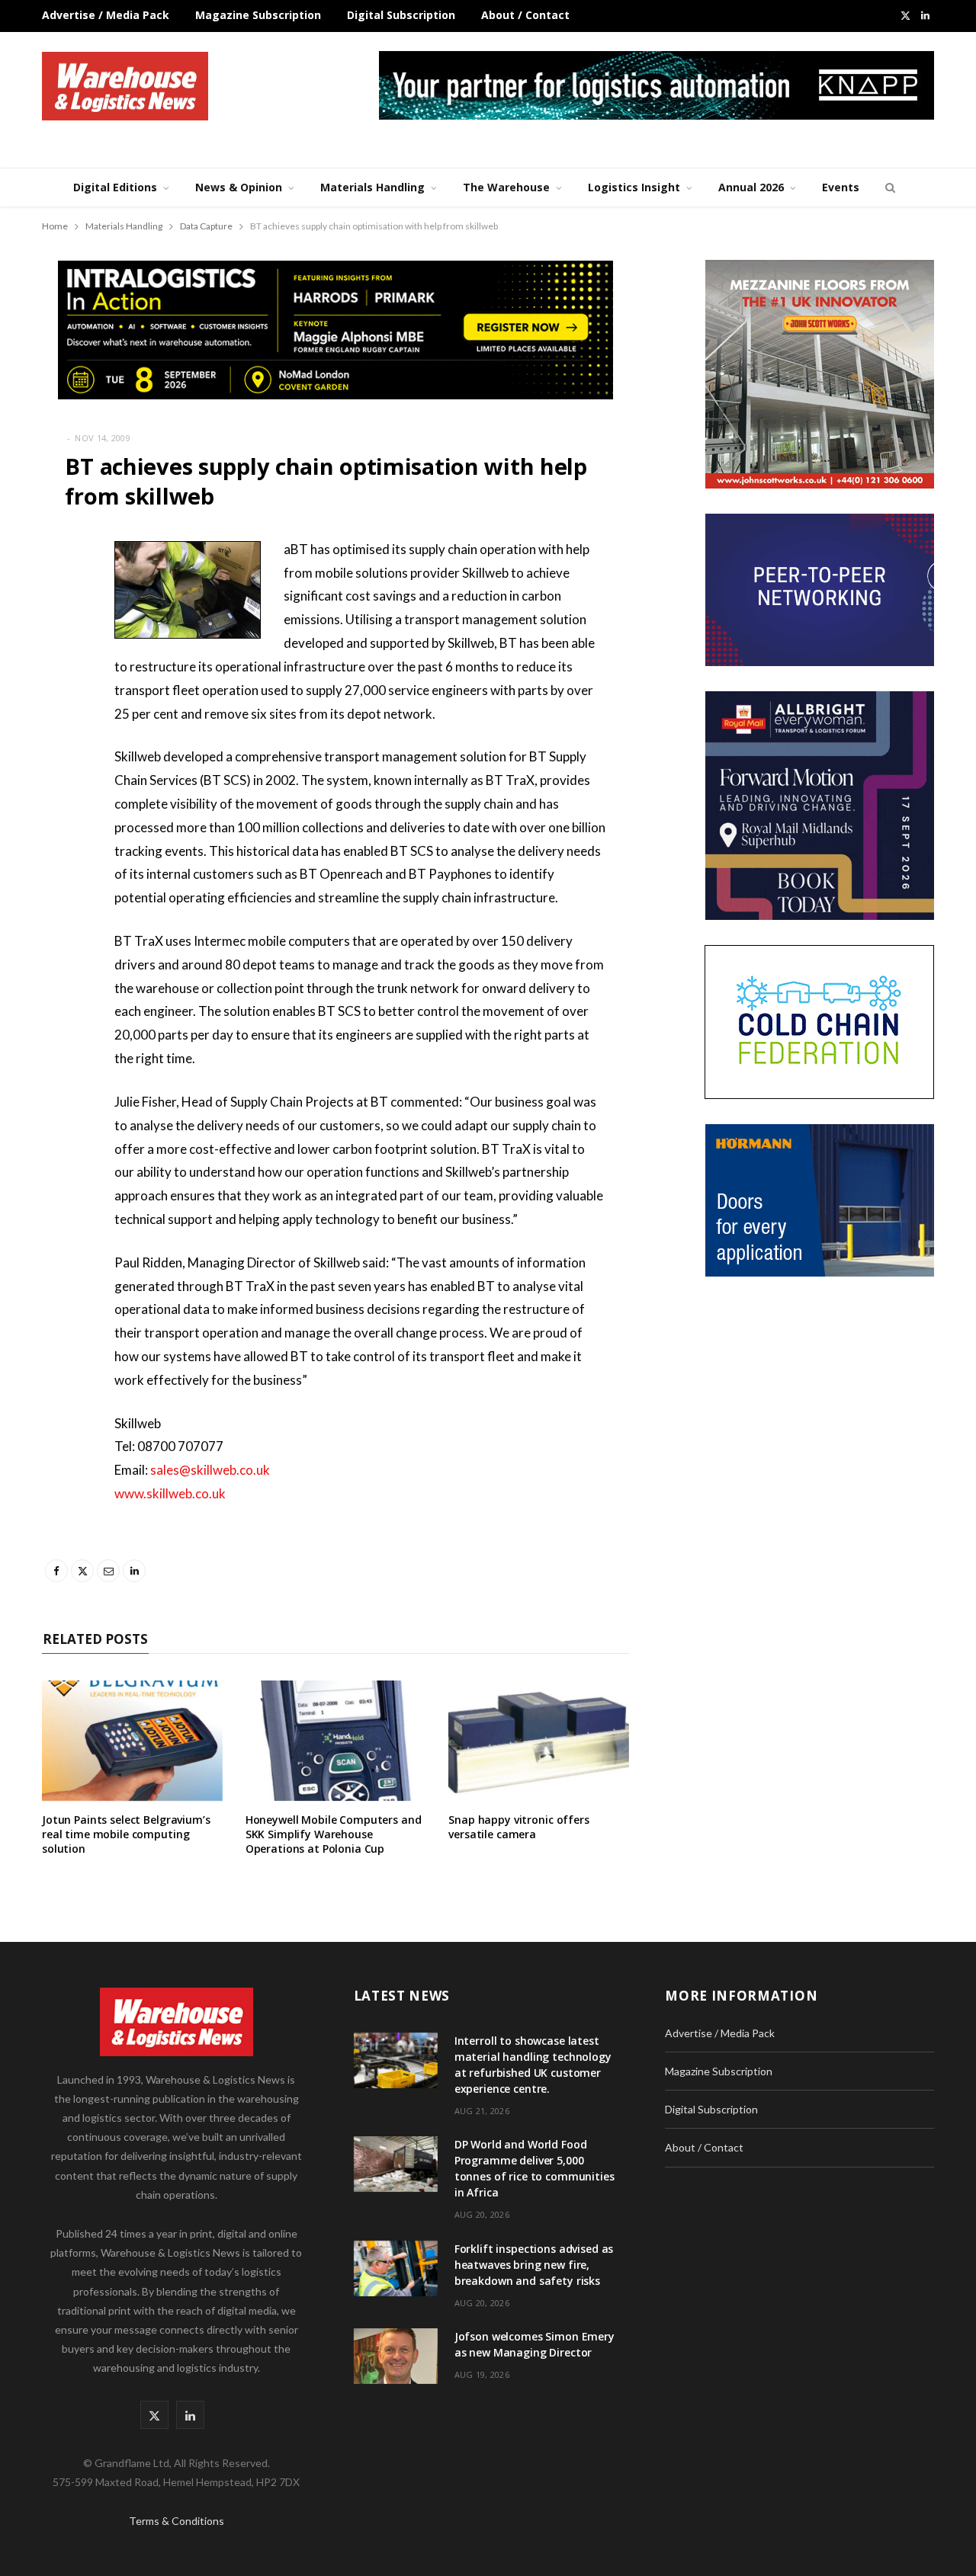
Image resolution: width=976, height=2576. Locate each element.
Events (841, 187)
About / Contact (525, 15)
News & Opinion (239, 187)
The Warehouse (506, 187)
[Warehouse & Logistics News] (125, 86)
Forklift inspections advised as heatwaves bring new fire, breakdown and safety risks (534, 2265)
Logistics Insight (634, 187)
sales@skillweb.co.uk (210, 1470)
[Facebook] (57, 594)
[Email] (57, 672)
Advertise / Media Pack (106, 15)
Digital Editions (115, 187)
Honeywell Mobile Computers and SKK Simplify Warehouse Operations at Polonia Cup (334, 1834)
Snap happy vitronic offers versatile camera (518, 1827)
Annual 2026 (751, 187)
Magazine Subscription (258, 15)
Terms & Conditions (177, 2521)
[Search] (888, 187)
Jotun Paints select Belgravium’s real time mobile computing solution (126, 1834)
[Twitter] (57, 633)
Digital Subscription (401, 15)
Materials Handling (372, 187)
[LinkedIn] (57, 711)
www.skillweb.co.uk (170, 1493)
